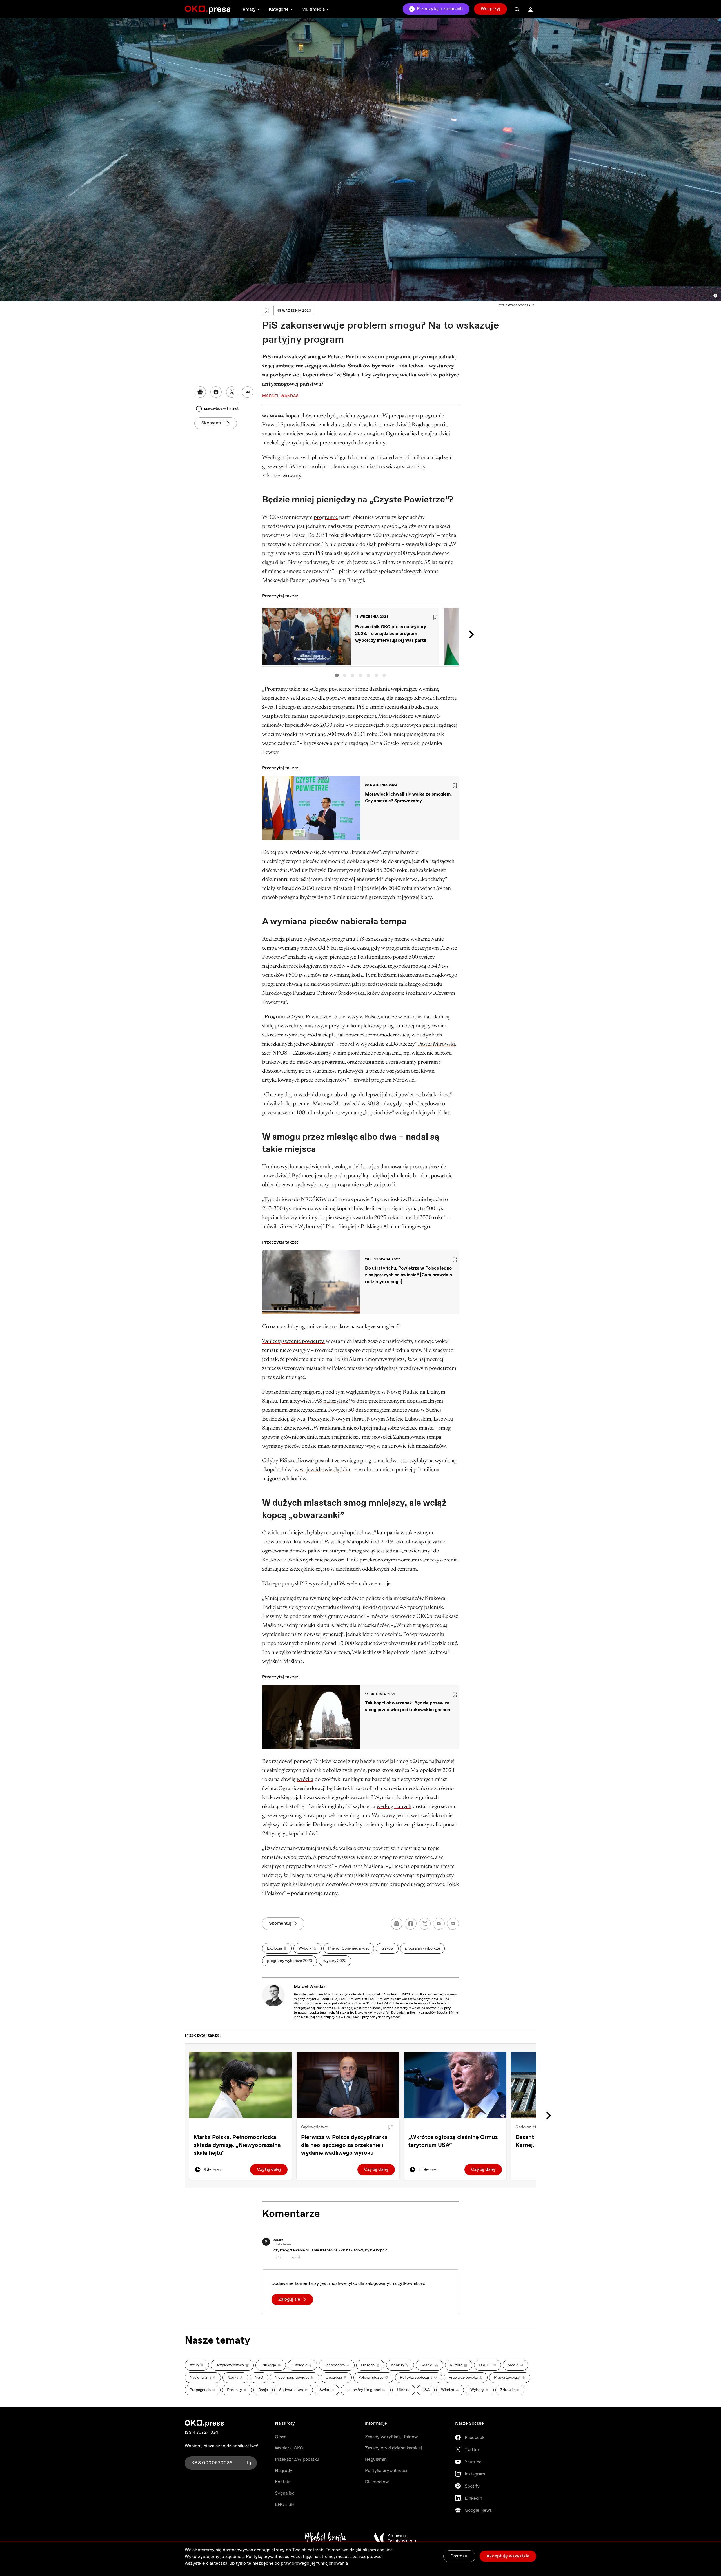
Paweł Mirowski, (437, 1044)
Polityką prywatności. (268, 2557)
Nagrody (284, 2471)
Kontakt (283, 2482)
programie (326, 517)
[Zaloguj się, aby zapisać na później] (390, 2127)
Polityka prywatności (386, 2471)
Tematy (248, 9)
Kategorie (279, 9)
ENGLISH (285, 2505)
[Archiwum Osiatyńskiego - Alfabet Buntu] (326, 2538)
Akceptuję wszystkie (508, 2556)
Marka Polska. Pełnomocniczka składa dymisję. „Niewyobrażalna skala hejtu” (237, 2145)
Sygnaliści (285, 2493)
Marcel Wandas (310, 1987)
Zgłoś (296, 2258)
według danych (394, 1807)
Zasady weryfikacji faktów (391, 2437)
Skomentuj (212, 423)
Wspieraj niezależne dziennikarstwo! (222, 2446)
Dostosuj (459, 2556)
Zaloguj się (289, 2299)
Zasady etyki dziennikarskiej (394, 2448)
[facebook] (411, 1924)
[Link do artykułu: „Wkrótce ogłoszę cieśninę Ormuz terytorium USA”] (455, 2085)
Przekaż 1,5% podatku (297, 2459)
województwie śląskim (325, 1470)
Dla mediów (377, 2482)
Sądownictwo (315, 2127)
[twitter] (425, 1924)
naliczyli (333, 1401)
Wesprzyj (490, 9)
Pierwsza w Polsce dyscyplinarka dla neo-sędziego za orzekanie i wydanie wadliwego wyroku (344, 2145)
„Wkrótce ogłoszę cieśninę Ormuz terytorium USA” (453, 2141)
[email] (439, 1924)
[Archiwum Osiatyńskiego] (395, 2538)
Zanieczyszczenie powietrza (293, 1341)
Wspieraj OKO (289, 2448)
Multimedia (313, 9)
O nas (281, 2437)
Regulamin (376, 2459)
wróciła (305, 1780)
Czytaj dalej (269, 2169)
